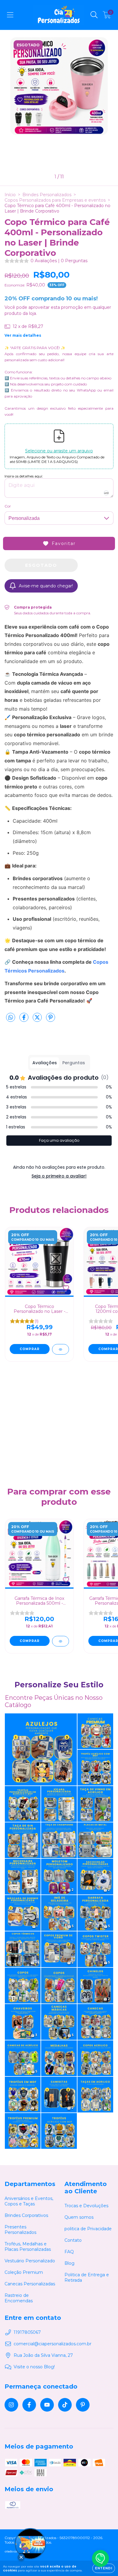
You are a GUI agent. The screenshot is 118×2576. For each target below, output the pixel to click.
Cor (8, 506)
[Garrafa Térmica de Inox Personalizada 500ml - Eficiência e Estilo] (61, 1641)
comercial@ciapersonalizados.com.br (52, 2344)
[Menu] (10, 15)
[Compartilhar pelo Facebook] (25, 1020)
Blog (69, 2263)
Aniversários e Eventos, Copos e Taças (29, 2201)
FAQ (69, 2252)
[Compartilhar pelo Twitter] (38, 1020)
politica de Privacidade (88, 2229)
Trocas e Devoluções (86, 2206)
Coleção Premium (24, 2272)
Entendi (104, 2568)
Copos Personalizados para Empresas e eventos (55, 200)
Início (10, 195)
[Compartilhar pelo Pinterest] (51, 1020)
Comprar (30, 1349)
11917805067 (27, 2332)
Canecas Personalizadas (30, 2284)
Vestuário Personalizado (30, 2261)
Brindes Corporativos (26, 2215)
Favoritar (64, 543)
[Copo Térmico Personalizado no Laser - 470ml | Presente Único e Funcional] (61, 1349)
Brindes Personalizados (47, 195)
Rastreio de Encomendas (19, 2298)
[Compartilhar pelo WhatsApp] (11, 1018)
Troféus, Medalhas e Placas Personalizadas (28, 2247)
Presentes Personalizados (20, 2230)
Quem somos (79, 2217)
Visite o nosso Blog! (34, 2367)
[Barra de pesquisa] (94, 15)
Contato (73, 2240)
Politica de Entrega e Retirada (87, 2277)
